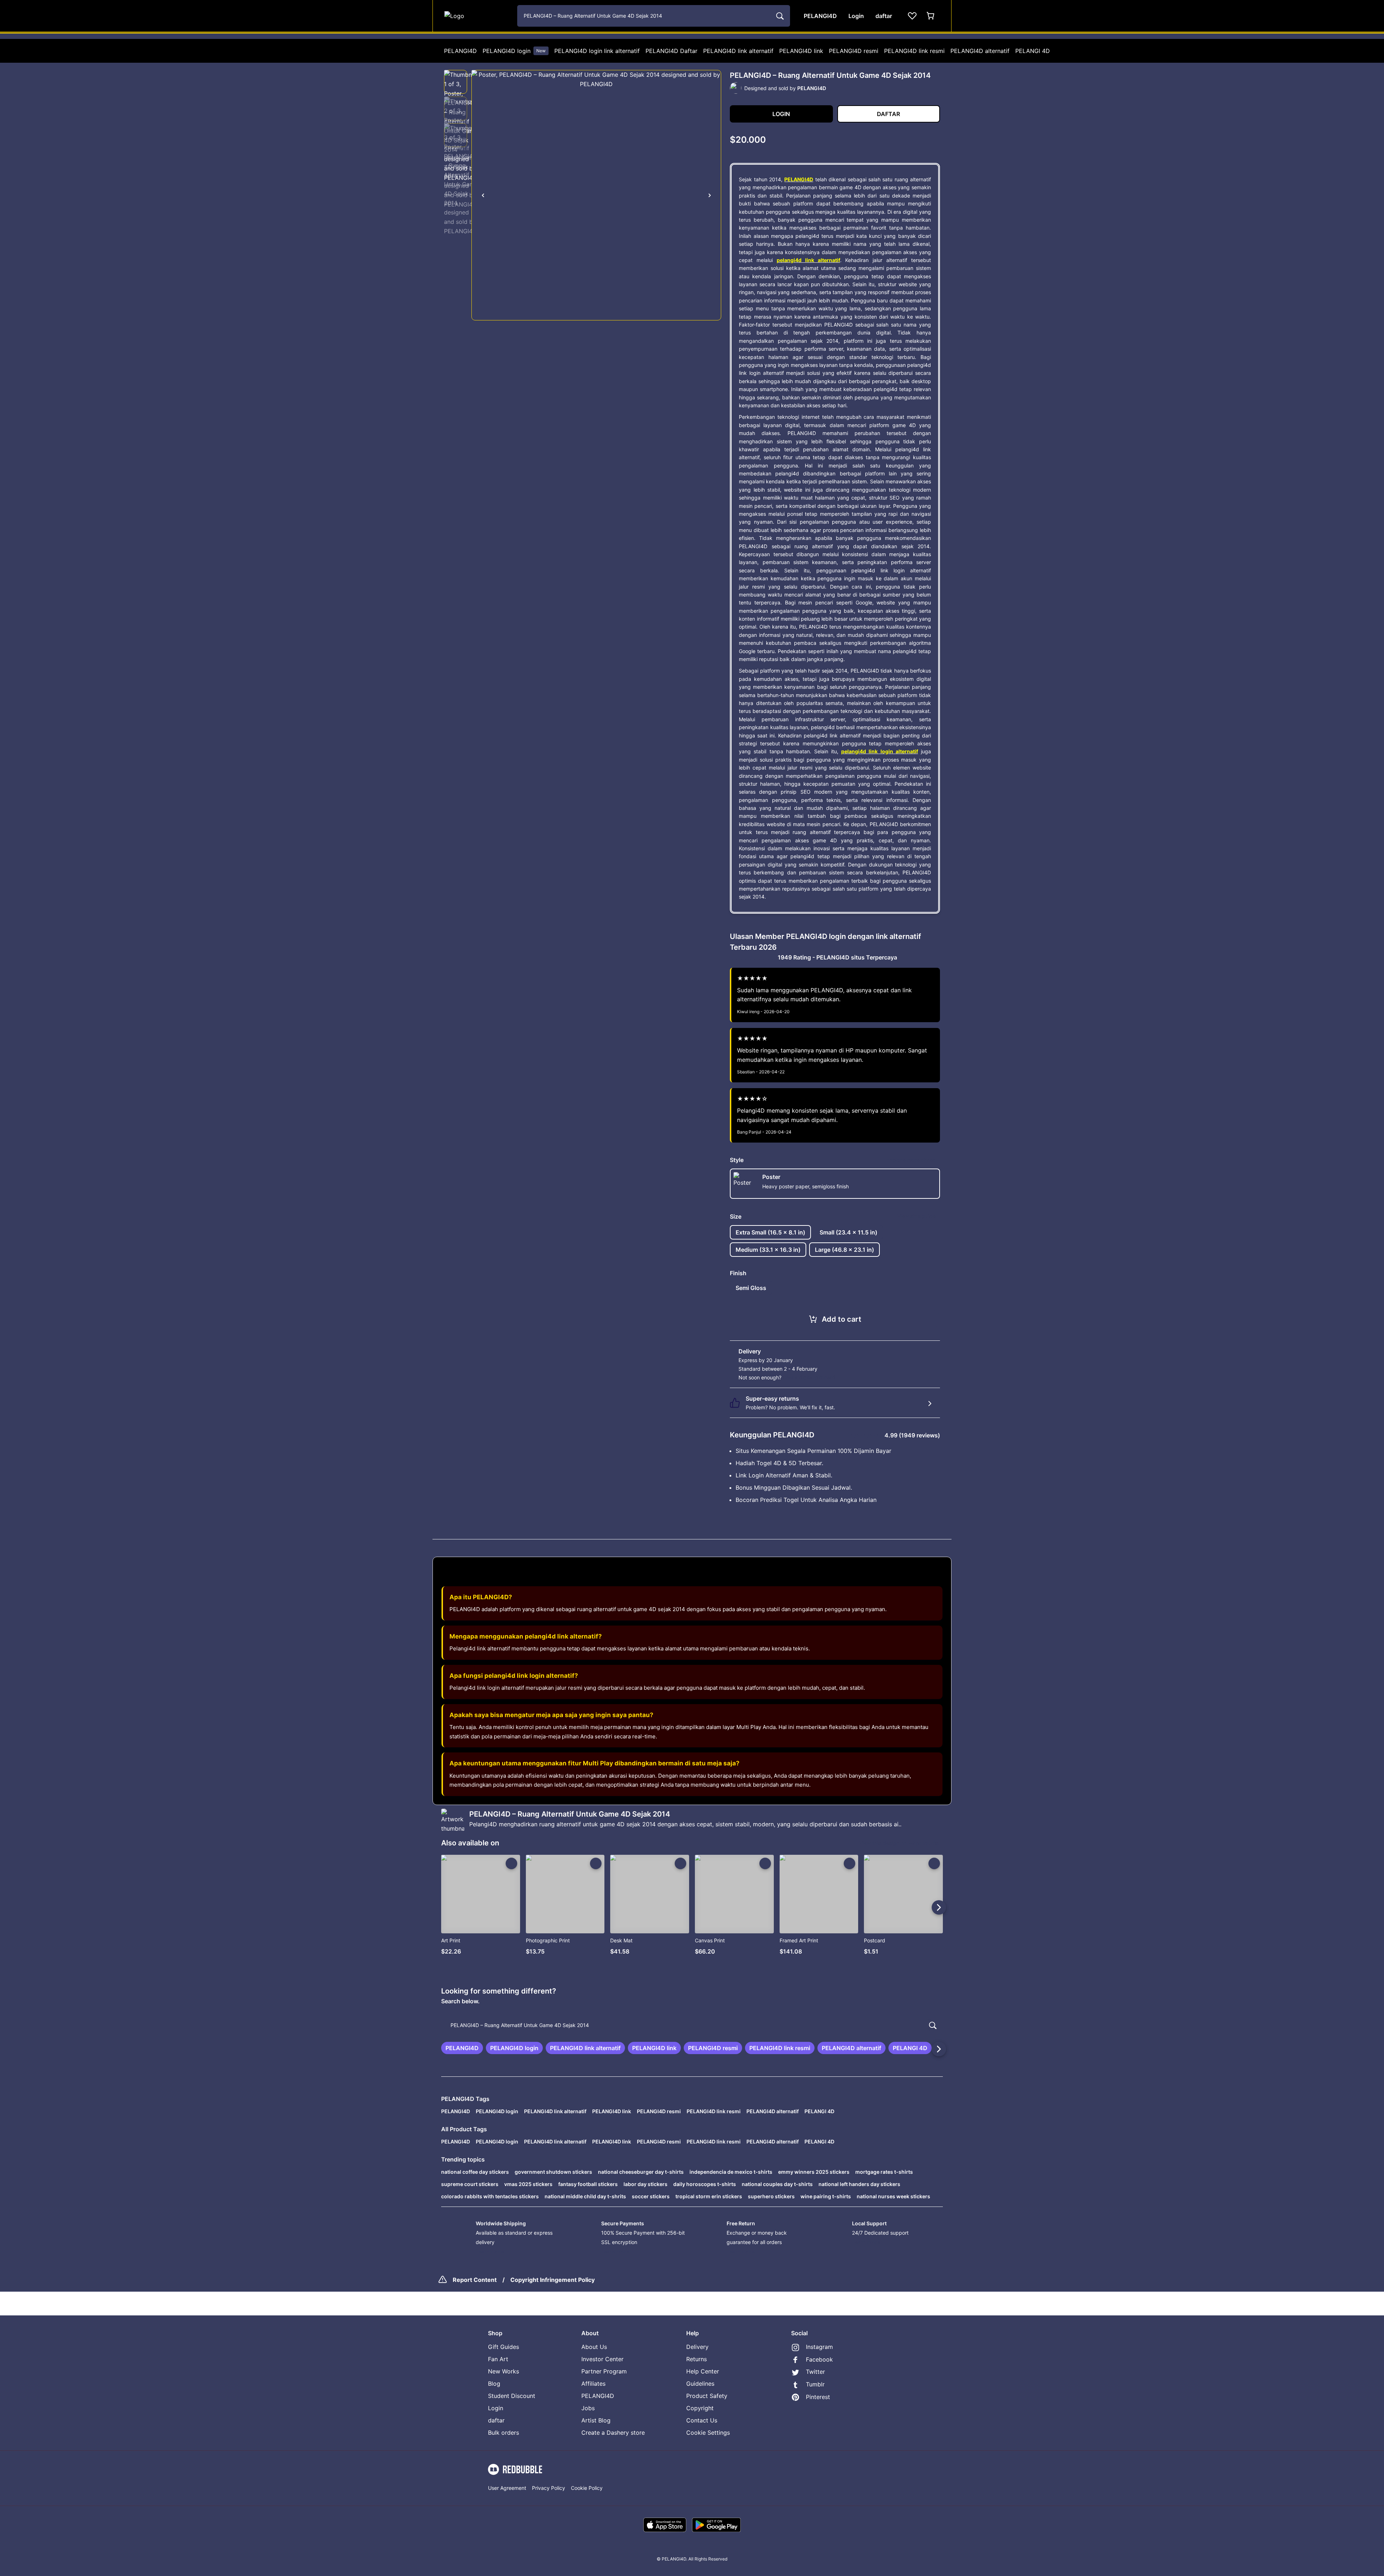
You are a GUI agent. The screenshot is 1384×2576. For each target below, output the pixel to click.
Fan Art (498, 2359)
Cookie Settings (708, 2433)
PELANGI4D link (801, 51)
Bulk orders (504, 2433)
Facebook (819, 2359)
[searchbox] (692, 2025)
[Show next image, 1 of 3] (710, 195)
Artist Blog (596, 2420)
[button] (456, 82)
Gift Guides (504, 2347)
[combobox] (654, 16)
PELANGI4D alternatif (980, 51)
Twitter (815, 2372)
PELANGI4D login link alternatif (597, 51)
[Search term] (779, 16)
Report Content (475, 2280)
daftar (496, 2420)
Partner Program (604, 2371)
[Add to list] (511, 1863)
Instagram (819, 2347)
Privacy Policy (549, 2488)
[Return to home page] (477, 16)
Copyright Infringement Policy (553, 2280)
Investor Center (602, 2359)
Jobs (588, 2408)
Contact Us (702, 2420)
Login (496, 2408)
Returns (697, 2359)
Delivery (697, 2347)
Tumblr (815, 2384)
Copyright (700, 2408)
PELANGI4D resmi (854, 51)
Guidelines (700, 2384)
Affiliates (593, 2384)
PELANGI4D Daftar (671, 51)
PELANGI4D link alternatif (738, 51)
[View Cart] (931, 16)
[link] (462, 2048)
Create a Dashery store (613, 2433)
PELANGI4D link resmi (914, 51)
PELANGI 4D (1033, 51)
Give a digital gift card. (810, 1377)
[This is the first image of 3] (483, 195)
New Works (504, 2371)
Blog (494, 2384)
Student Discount (512, 2396)
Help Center (703, 2371)
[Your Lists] (912, 16)
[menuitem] (460, 51)
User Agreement (507, 2488)
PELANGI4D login (514, 51)
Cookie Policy (587, 2488)
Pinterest (818, 2397)
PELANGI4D (460, 51)
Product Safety (707, 2396)
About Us (594, 2347)
